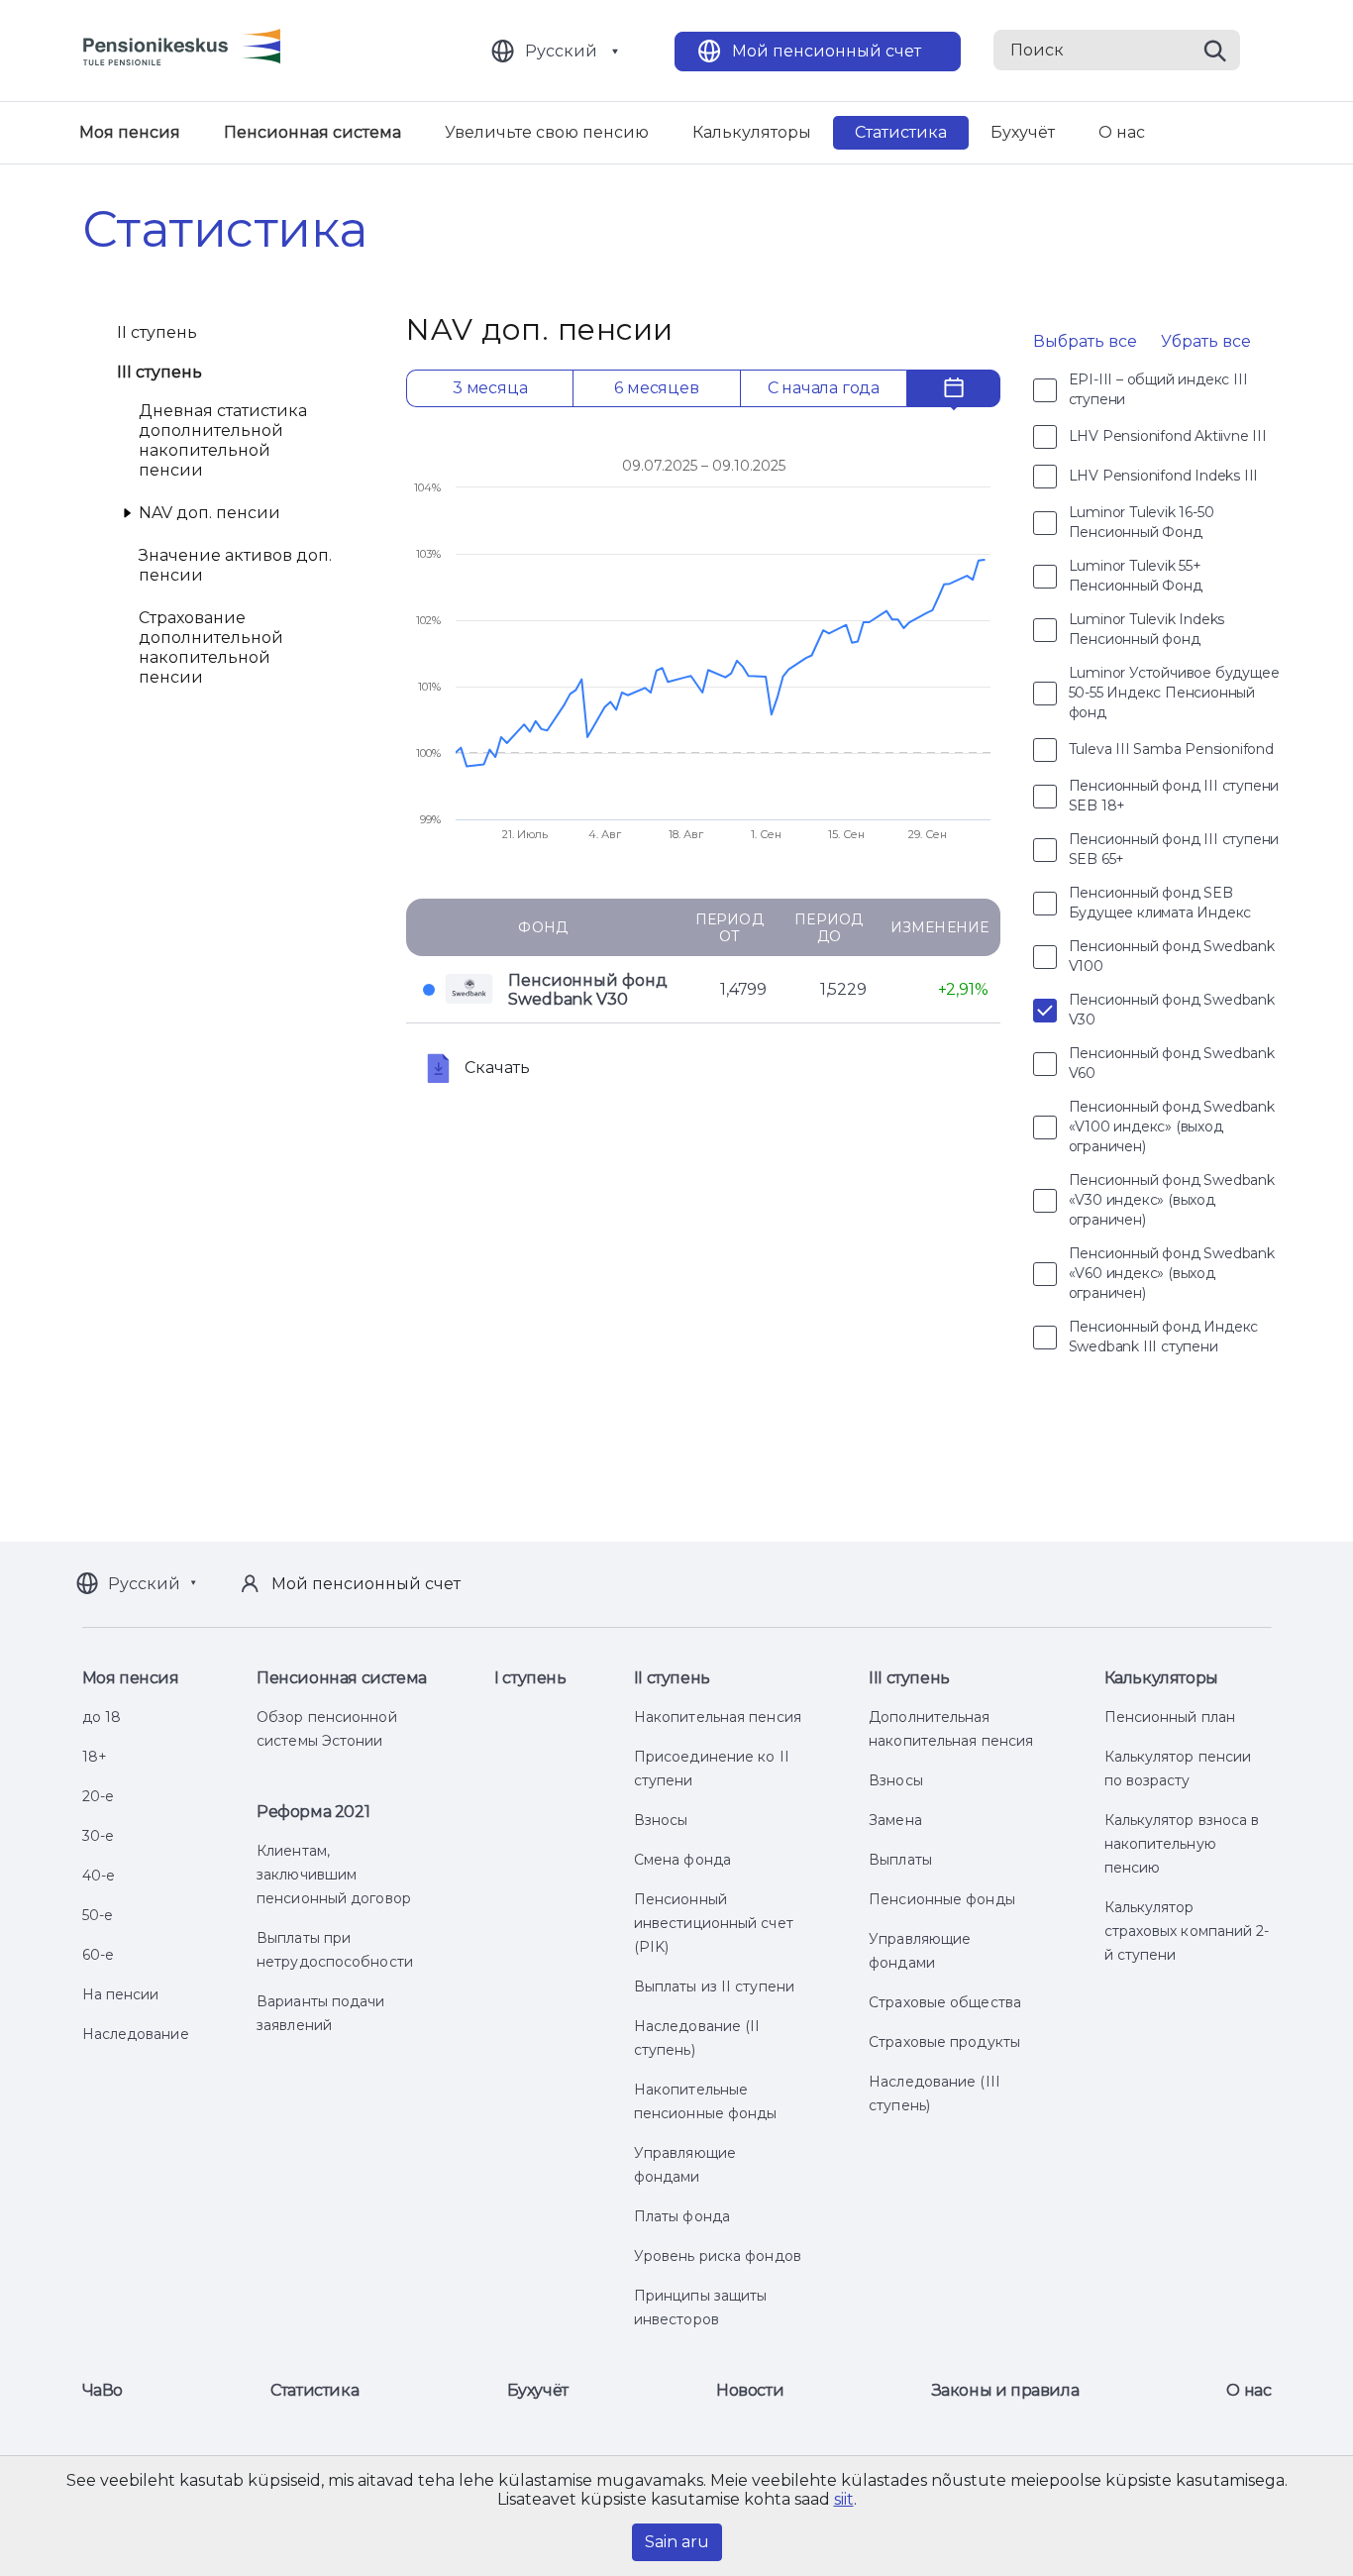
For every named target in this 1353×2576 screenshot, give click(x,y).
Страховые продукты (944, 2042)
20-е (98, 1796)
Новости (750, 2390)
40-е (99, 1876)
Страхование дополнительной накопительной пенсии (211, 647)
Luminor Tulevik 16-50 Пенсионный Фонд (1142, 522)
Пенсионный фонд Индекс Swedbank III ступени (1164, 1337)
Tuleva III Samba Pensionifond (1171, 749)
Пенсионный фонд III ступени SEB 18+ (1174, 796)
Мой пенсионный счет (827, 51)
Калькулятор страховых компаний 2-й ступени (1187, 1931)
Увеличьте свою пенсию (547, 132)
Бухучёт (1023, 132)
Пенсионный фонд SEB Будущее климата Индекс (1160, 903)
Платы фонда (682, 2216)
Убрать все (1206, 341)
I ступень (530, 1678)
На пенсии (121, 1994)
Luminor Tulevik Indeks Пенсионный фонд (1147, 629)
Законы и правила (1006, 2390)
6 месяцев (656, 388)
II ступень (157, 332)
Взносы (661, 1820)
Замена (895, 1820)
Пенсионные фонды (942, 1899)
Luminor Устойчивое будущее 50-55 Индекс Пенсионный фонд (1174, 693)
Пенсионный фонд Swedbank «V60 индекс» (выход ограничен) (1172, 1273)
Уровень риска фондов (718, 2256)
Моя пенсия (130, 132)
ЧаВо (103, 2390)
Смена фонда (682, 1860)
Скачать (497, 1068)
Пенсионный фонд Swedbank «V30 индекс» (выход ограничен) (1172, 1200)
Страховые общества (945, 2002)
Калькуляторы (752, 132)
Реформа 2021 (313, 1812)
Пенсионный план (1170, 1717)
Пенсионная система (312, 132)
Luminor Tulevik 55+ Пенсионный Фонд (1136, 576)
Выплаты (900, 1860)
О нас (1122, 132)
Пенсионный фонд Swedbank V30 (588, 990)
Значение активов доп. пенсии (235, 565)
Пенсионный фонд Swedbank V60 (1172, 1063)
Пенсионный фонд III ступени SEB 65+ (1174, 849)
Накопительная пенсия (718, 1717)
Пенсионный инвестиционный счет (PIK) (714, 1923)
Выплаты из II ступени (714, 1986)
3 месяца (490, 388)
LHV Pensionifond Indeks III (1164, 476)
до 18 (102, 1717)
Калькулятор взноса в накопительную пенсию (1182, 1844)
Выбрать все (1085, 341)
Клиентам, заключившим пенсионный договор (334, 1875)
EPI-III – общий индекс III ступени (1158, 389)
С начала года (824, 388)
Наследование (136, 2034)
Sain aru (677, 2542)
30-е (98, 1836)
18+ (95, 1757)
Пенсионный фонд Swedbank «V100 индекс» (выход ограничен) (1172, 1127)
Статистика (901, 132)
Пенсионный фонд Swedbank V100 (1172, 956)
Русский (561, 51)
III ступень (160, 372)
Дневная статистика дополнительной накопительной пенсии (223, 440)
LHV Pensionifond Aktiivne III (1168, 436)
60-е (98, 1955)
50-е (98, 1915)
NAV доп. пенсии (209, 513)
